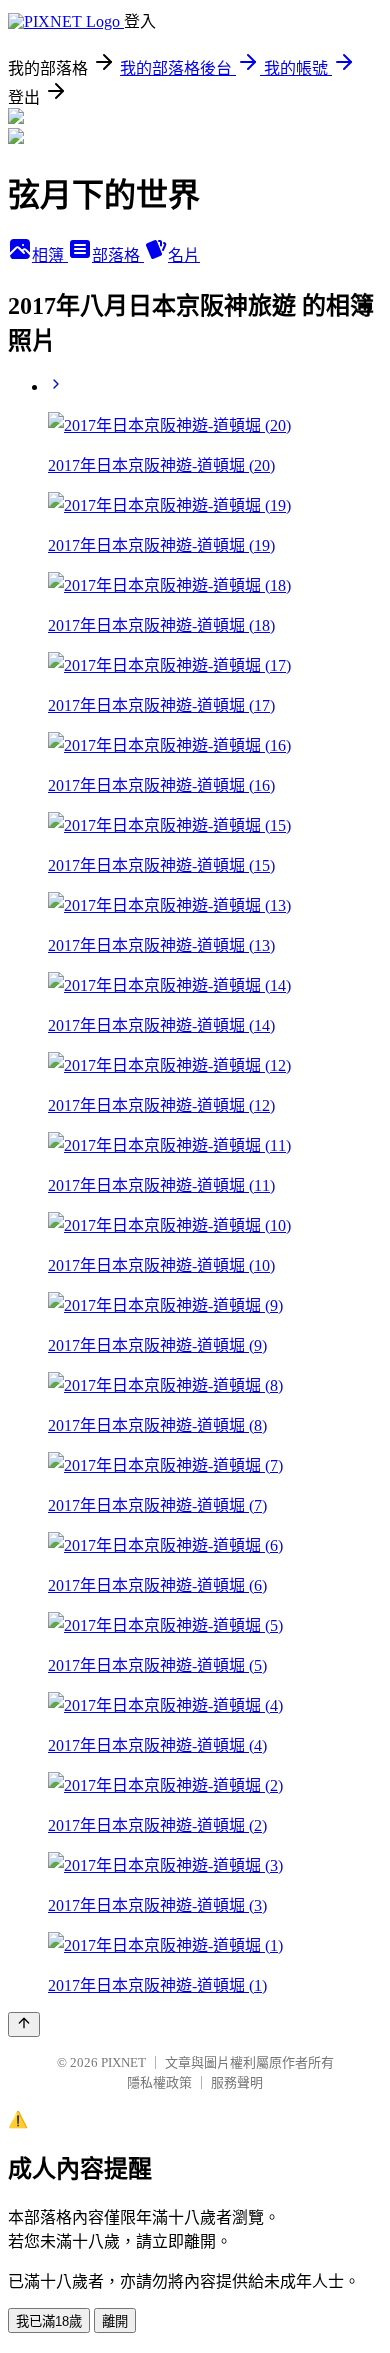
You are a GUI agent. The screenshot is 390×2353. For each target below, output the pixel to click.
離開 (115, 2321)
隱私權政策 (159, 2082)
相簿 (50, 255)
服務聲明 (237, 2082)
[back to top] (24, 2024)
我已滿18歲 (49, 2321)
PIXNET (123, 2062)
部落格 (118, 255)
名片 (184, 255)
